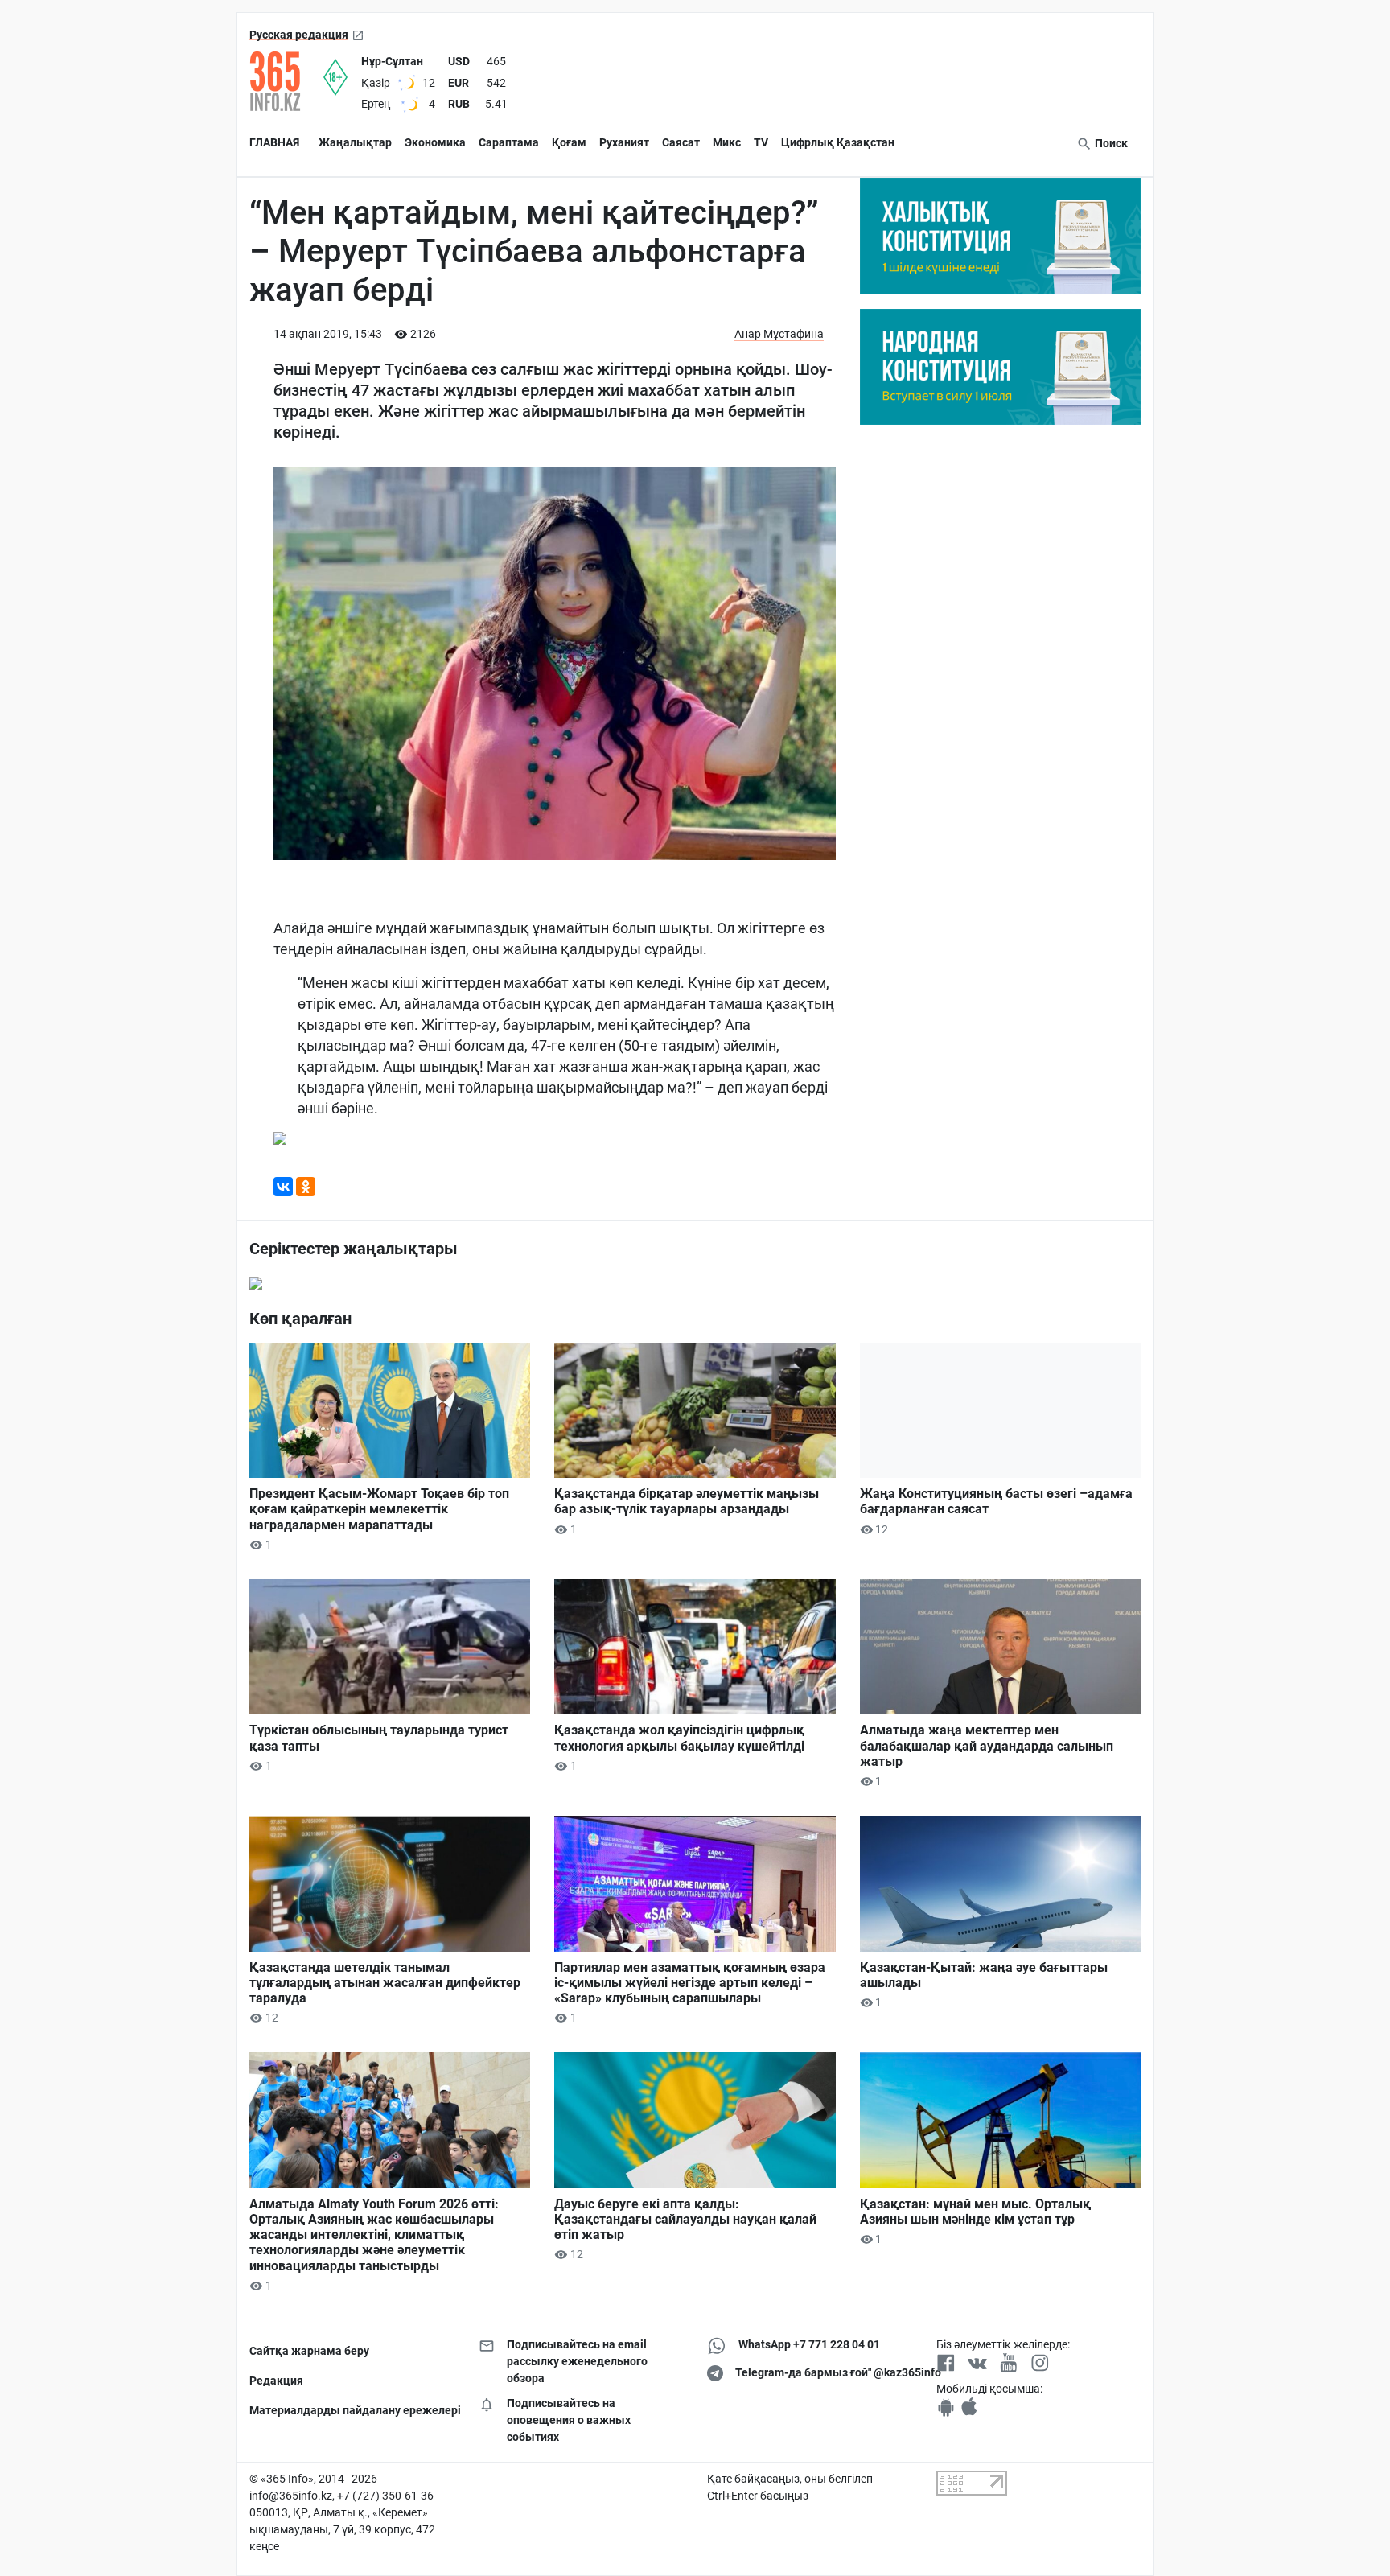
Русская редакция (299, 35)
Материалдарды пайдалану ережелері (352, 2410)
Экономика (435, 142)
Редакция (276, 2381)
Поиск (1110, 143)
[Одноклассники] (306, 1187)
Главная (274, 142)
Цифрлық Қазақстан (838, 142)
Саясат (681, 142)
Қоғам (569, 142)
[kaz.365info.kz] (286, 81)
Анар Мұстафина (779, 334)
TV (761, 142)
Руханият (624, 142)
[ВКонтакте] (283, 1187)
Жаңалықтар (355, 142)
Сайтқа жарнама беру (309, 2351)
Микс (727, 142)
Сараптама (509, 142)
